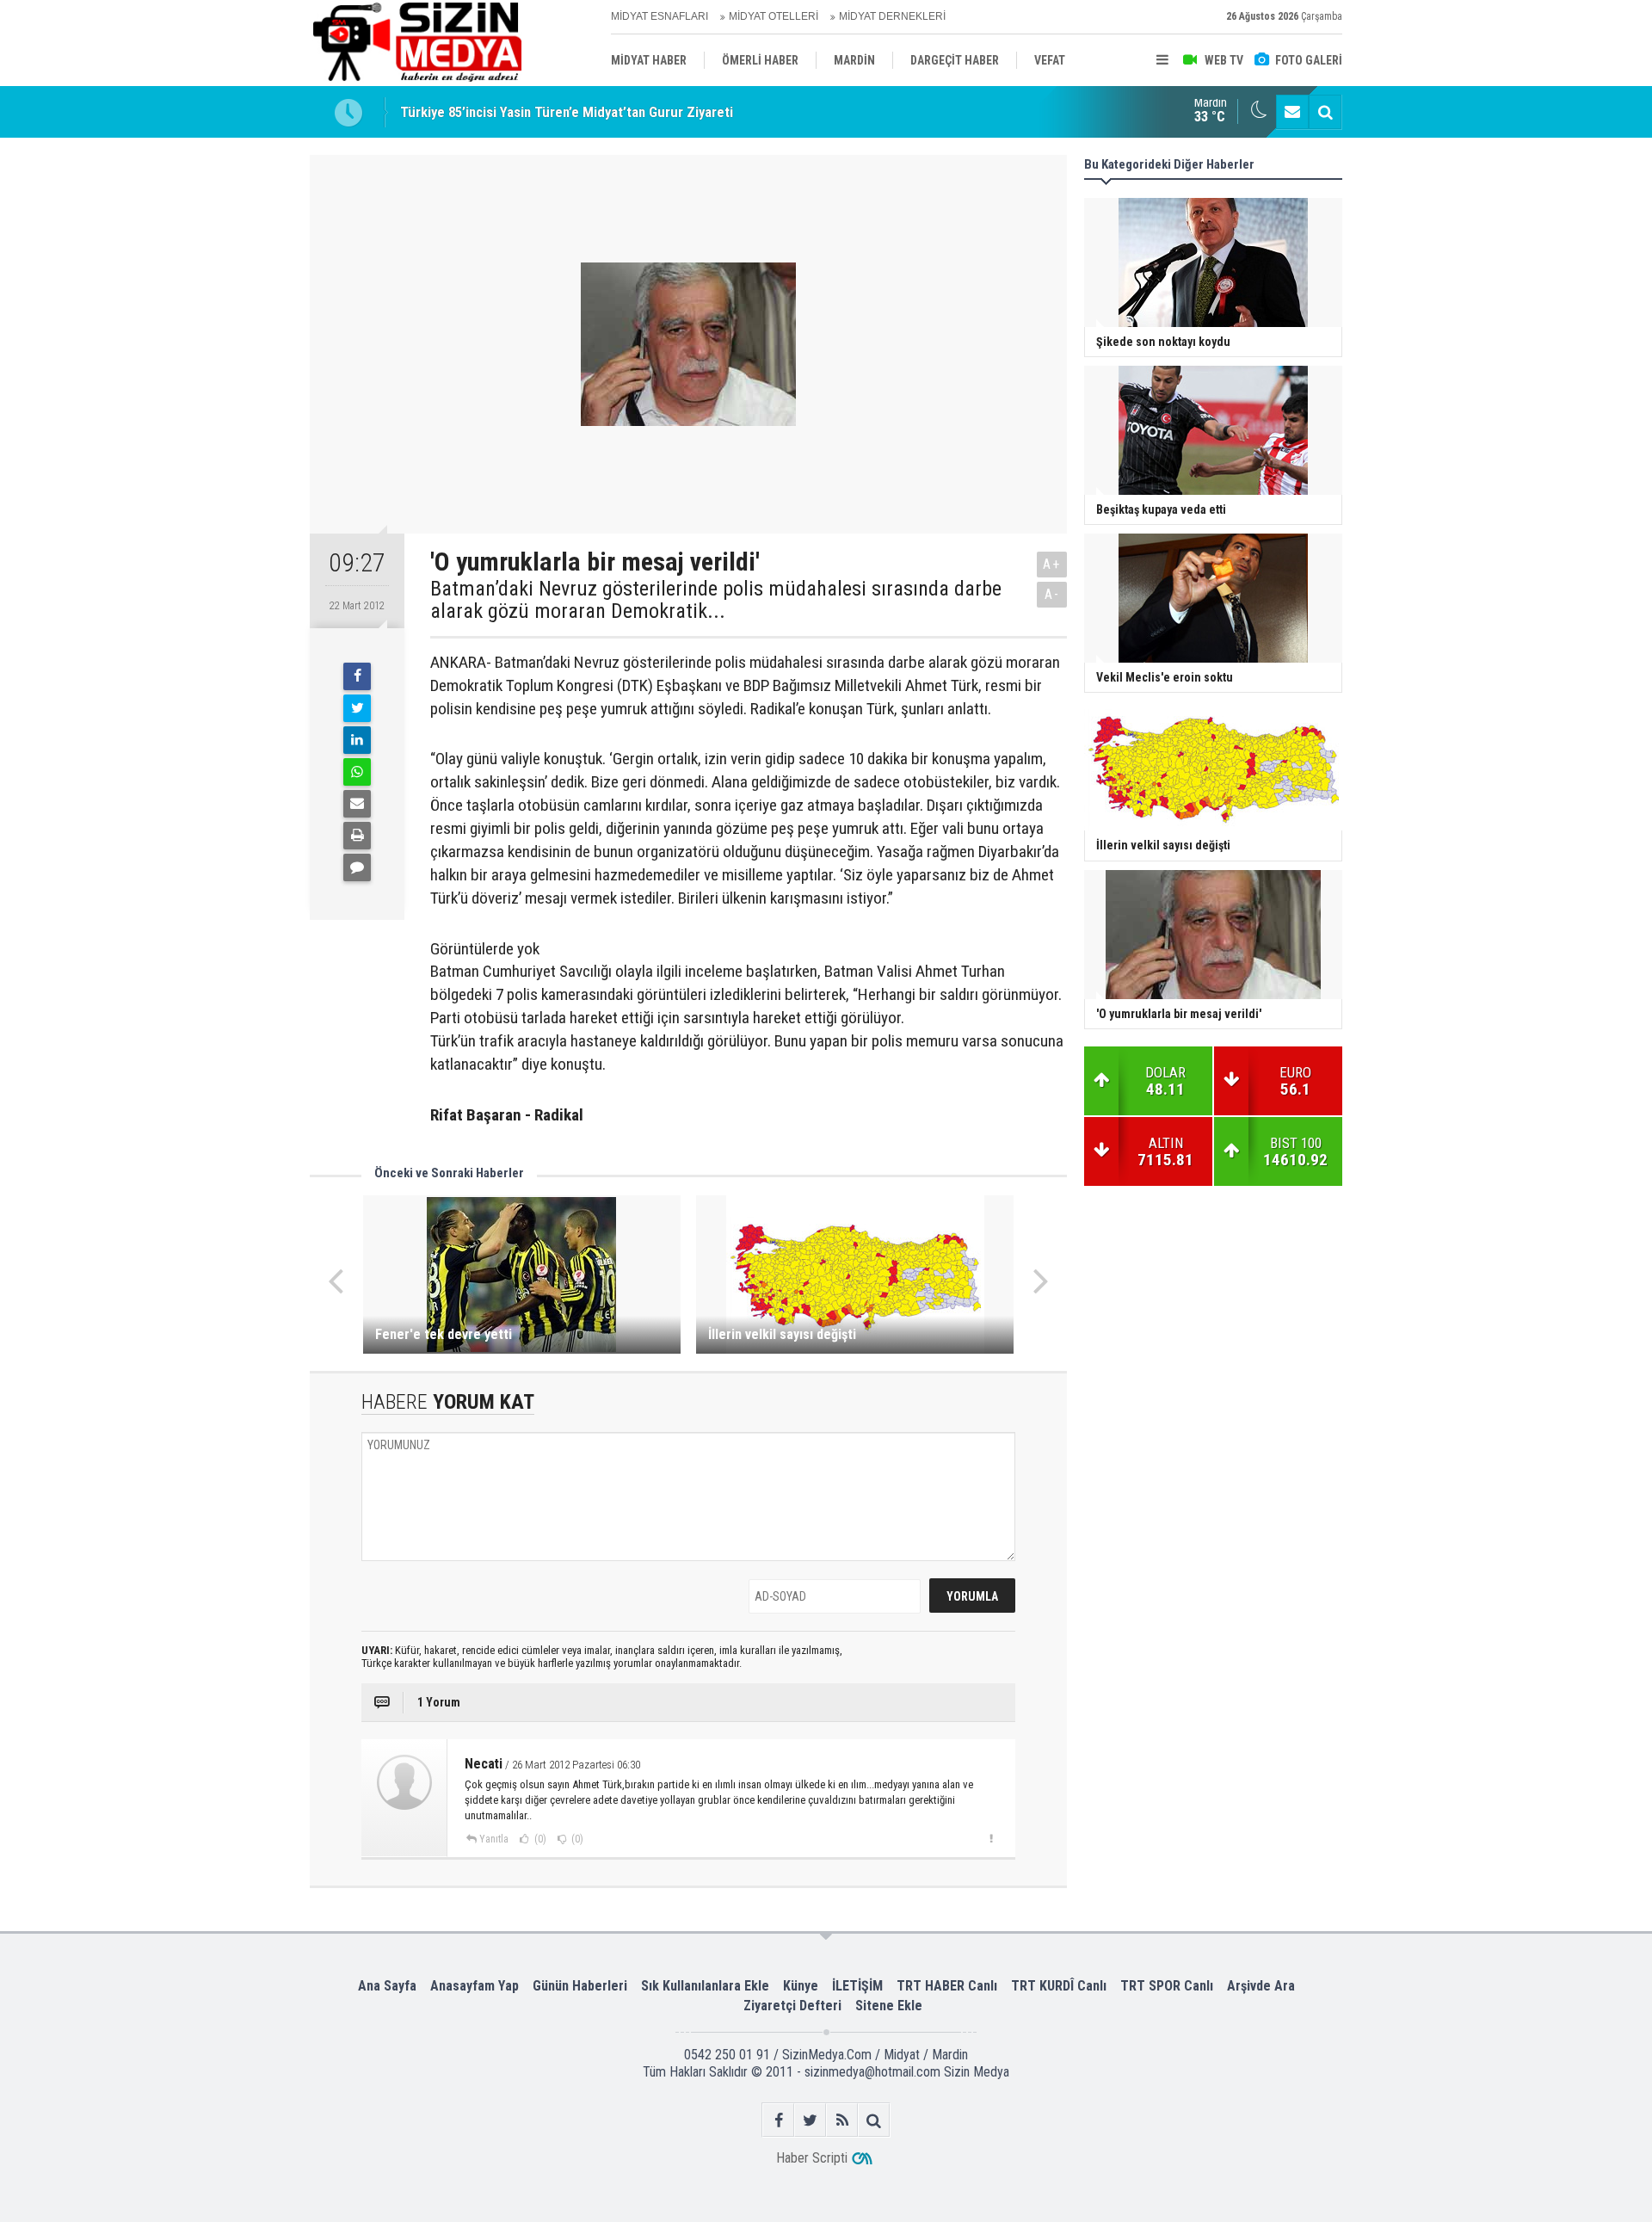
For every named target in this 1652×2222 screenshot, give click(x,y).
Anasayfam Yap (475, 1986)
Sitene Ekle (889, 2006)
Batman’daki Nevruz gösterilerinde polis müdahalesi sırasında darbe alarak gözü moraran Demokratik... (716, 600)
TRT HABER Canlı (947, 1986)
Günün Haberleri (580, 1986)
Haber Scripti (812, 2158)
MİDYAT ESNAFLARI (660, 16)
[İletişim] (1292, 112)
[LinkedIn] (357, 740)
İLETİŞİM (857, 1986)
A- (1052, 594)
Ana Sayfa (387, 1986)
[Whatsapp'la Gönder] (357, 772)
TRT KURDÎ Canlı (1059, 1986)
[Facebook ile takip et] (778, 2120)
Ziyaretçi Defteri (792, 2006)
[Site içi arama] (1325, 112)
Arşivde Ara (1261, 1986)
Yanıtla (494, 1839)
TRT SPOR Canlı (1167, 1986)
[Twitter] (357, 708)
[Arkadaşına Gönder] (357, 804)
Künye (801, 1986)
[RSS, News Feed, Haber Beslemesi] (842, 2120)
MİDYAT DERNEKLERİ (892, 16)
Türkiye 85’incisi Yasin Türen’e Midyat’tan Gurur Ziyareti (567, 112)
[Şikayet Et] (991, 1838)
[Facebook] (357, 676)
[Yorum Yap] (357, 867)
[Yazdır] (357, 836)
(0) (539, 1839)
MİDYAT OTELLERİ (774, 16)
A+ (1052, 564)
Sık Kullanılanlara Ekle (705, 1986)
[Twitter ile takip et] (810, 2120)
